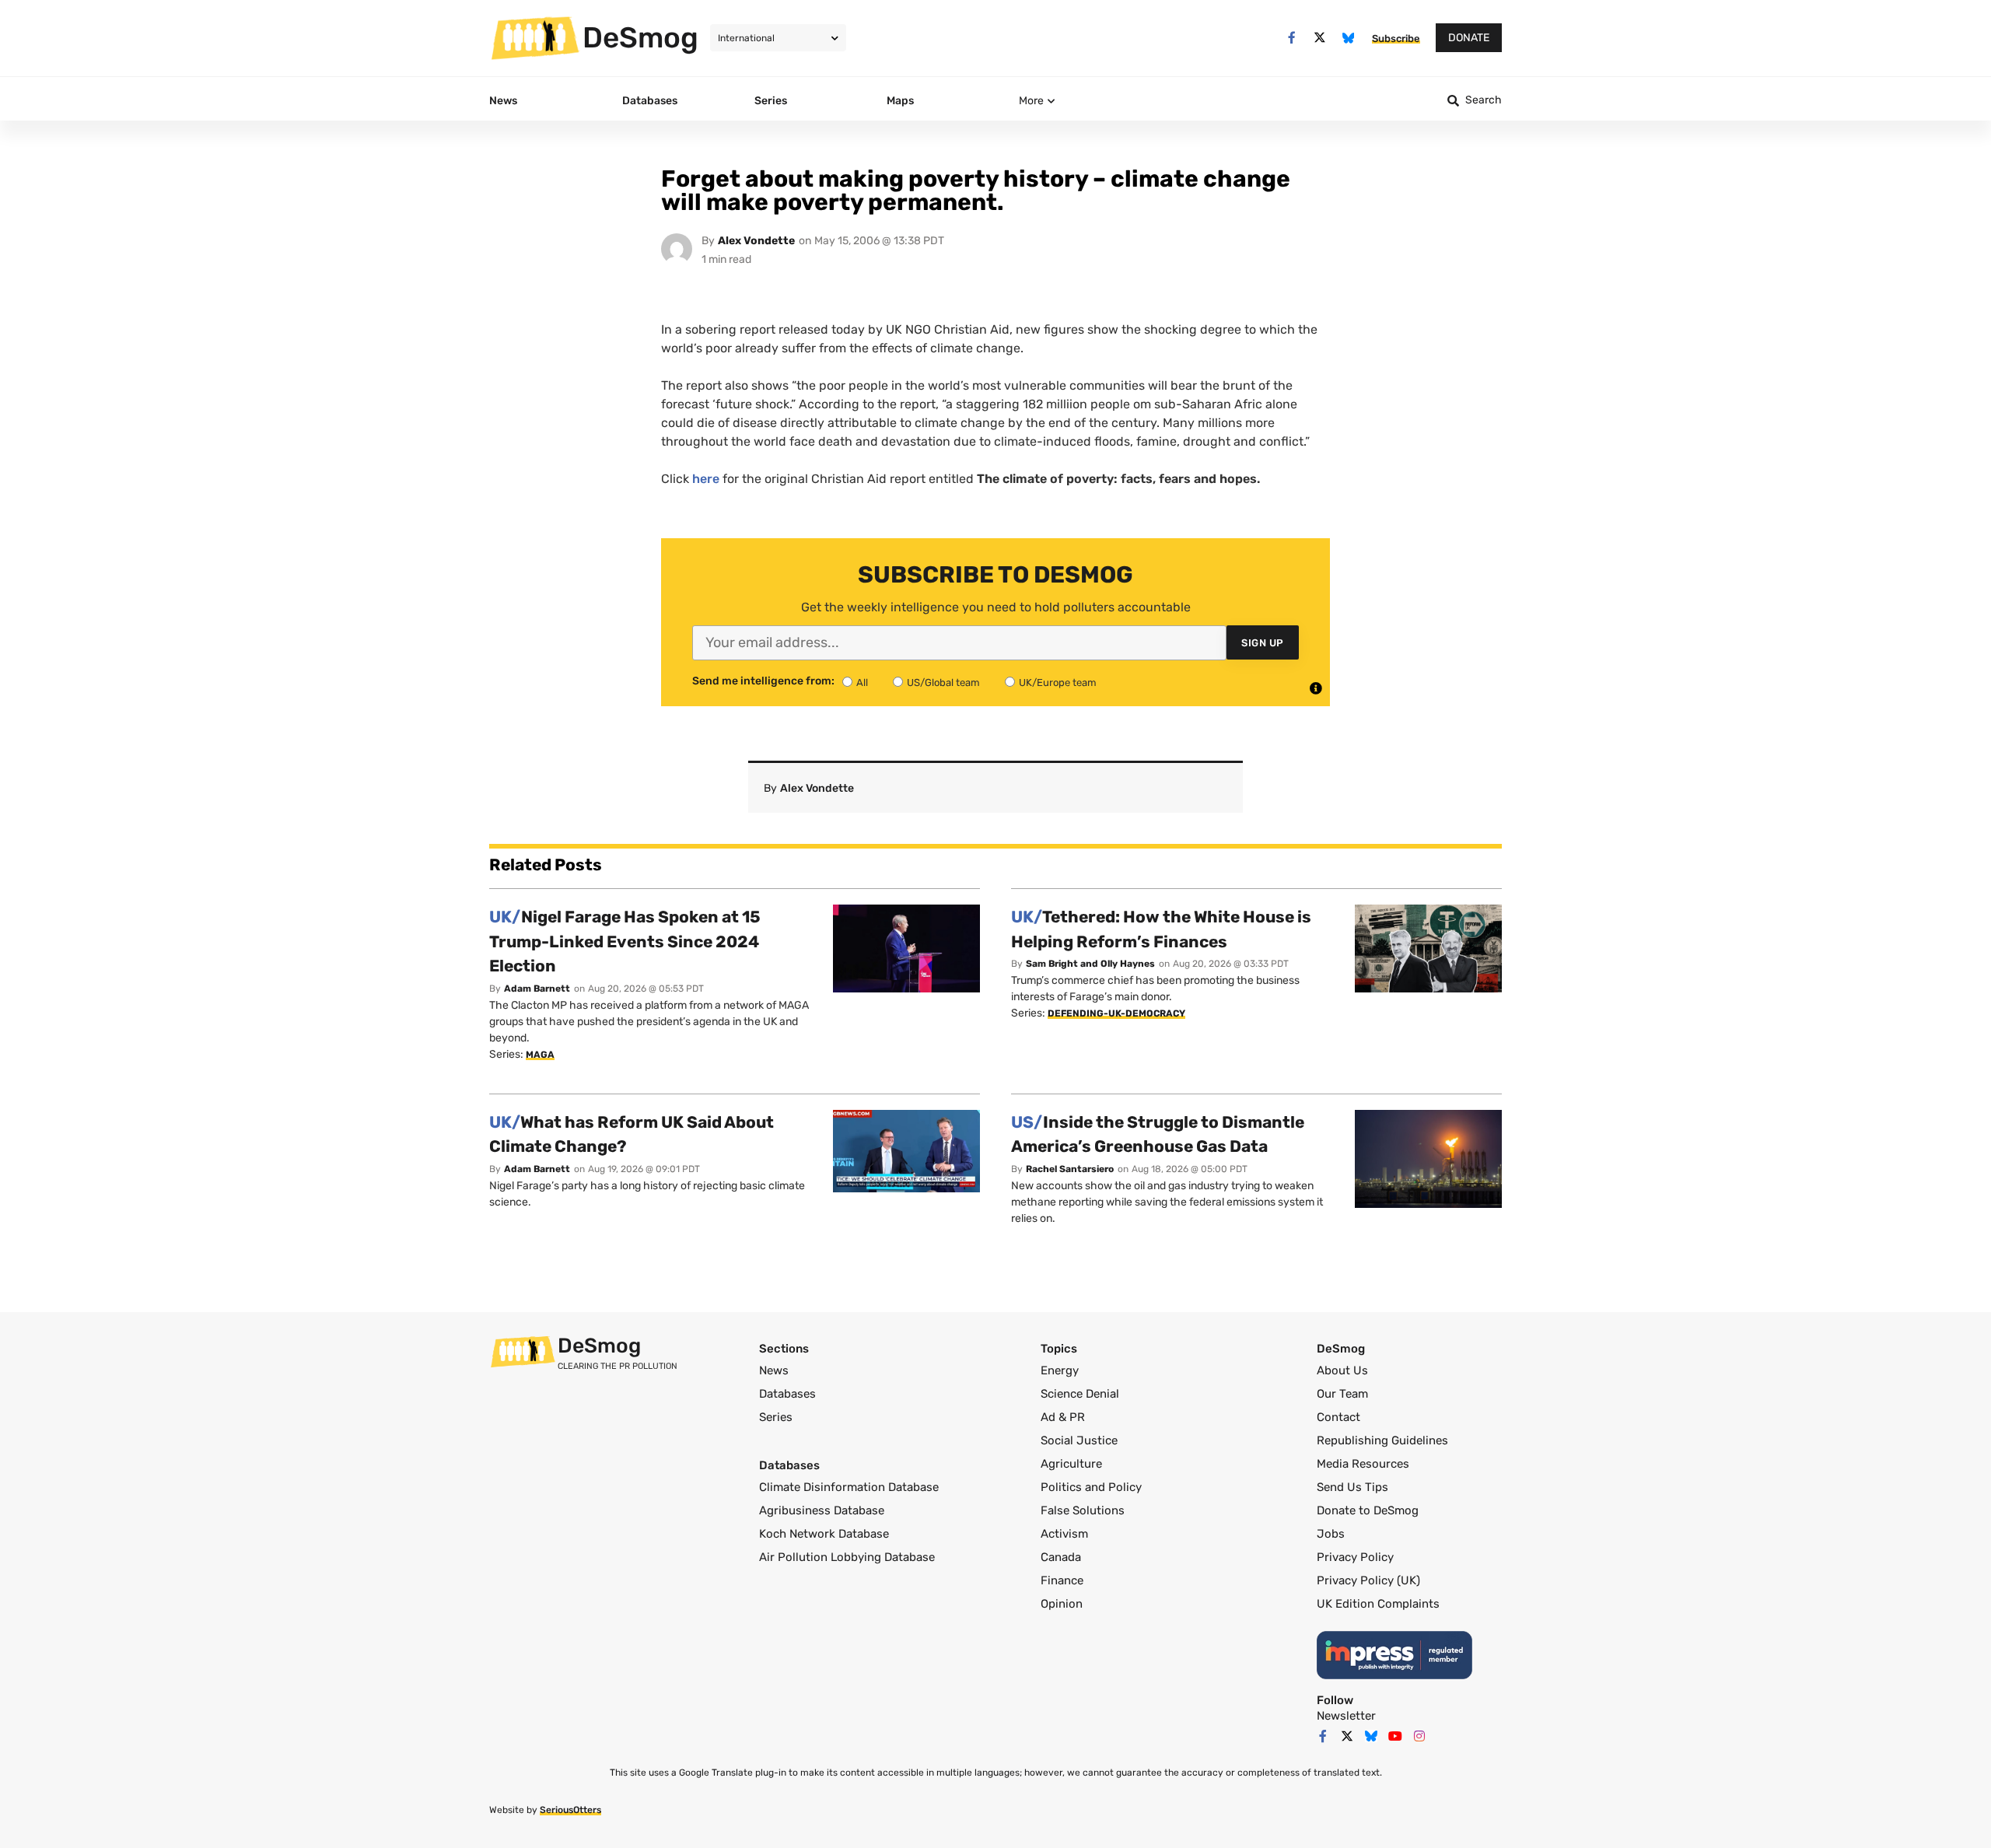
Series (776, 1417)
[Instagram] (1419, 1736)
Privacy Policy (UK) (1368, 1580)
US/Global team (943, 682)
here (706, 479)
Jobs (1331, 1534)
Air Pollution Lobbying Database (847, 1557)
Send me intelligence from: (763, 681)
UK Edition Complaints (1378, 1604)
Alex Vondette (756, 241)
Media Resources (1363, 1464)
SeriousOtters (570, 1810)
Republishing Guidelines (1382, 1440)
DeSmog (640, 37)
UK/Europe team (1058, 682)
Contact (1338, 1417)
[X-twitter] (1320, 38)
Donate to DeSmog (1368, 1510)
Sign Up (1263, 643)
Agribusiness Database (822, 1510)
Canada (1061, 1557)
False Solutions (1083, 1510)
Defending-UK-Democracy (1116, 1013)
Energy (1060, 1370)
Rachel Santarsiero (1070, 1169)
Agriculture (1071, 1464)
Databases (787, 1394)
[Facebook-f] (1291, 38)
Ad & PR (1063, 1417)
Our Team (1342, 1394)
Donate (1469, 38)
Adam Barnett (537, 989)
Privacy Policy (1355, 1557)
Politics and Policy (1091, 1487)
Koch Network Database (824, 1534)
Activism (1064, 1534)
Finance (1062, 1580)
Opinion (1062, 1604)
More (1031, 101)
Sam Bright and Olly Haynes (1090, 964)
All (862, 682)
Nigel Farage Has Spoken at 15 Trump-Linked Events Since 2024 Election (625, 941)
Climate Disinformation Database (849, 1487)
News (774, 1370)
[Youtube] (1395, 1736)
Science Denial (1080, 1394)
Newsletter (1346, 1716)
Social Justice (1079, 1440)
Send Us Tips (1352, 1487)
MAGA (540, 1055)
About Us (1342, 1370)
